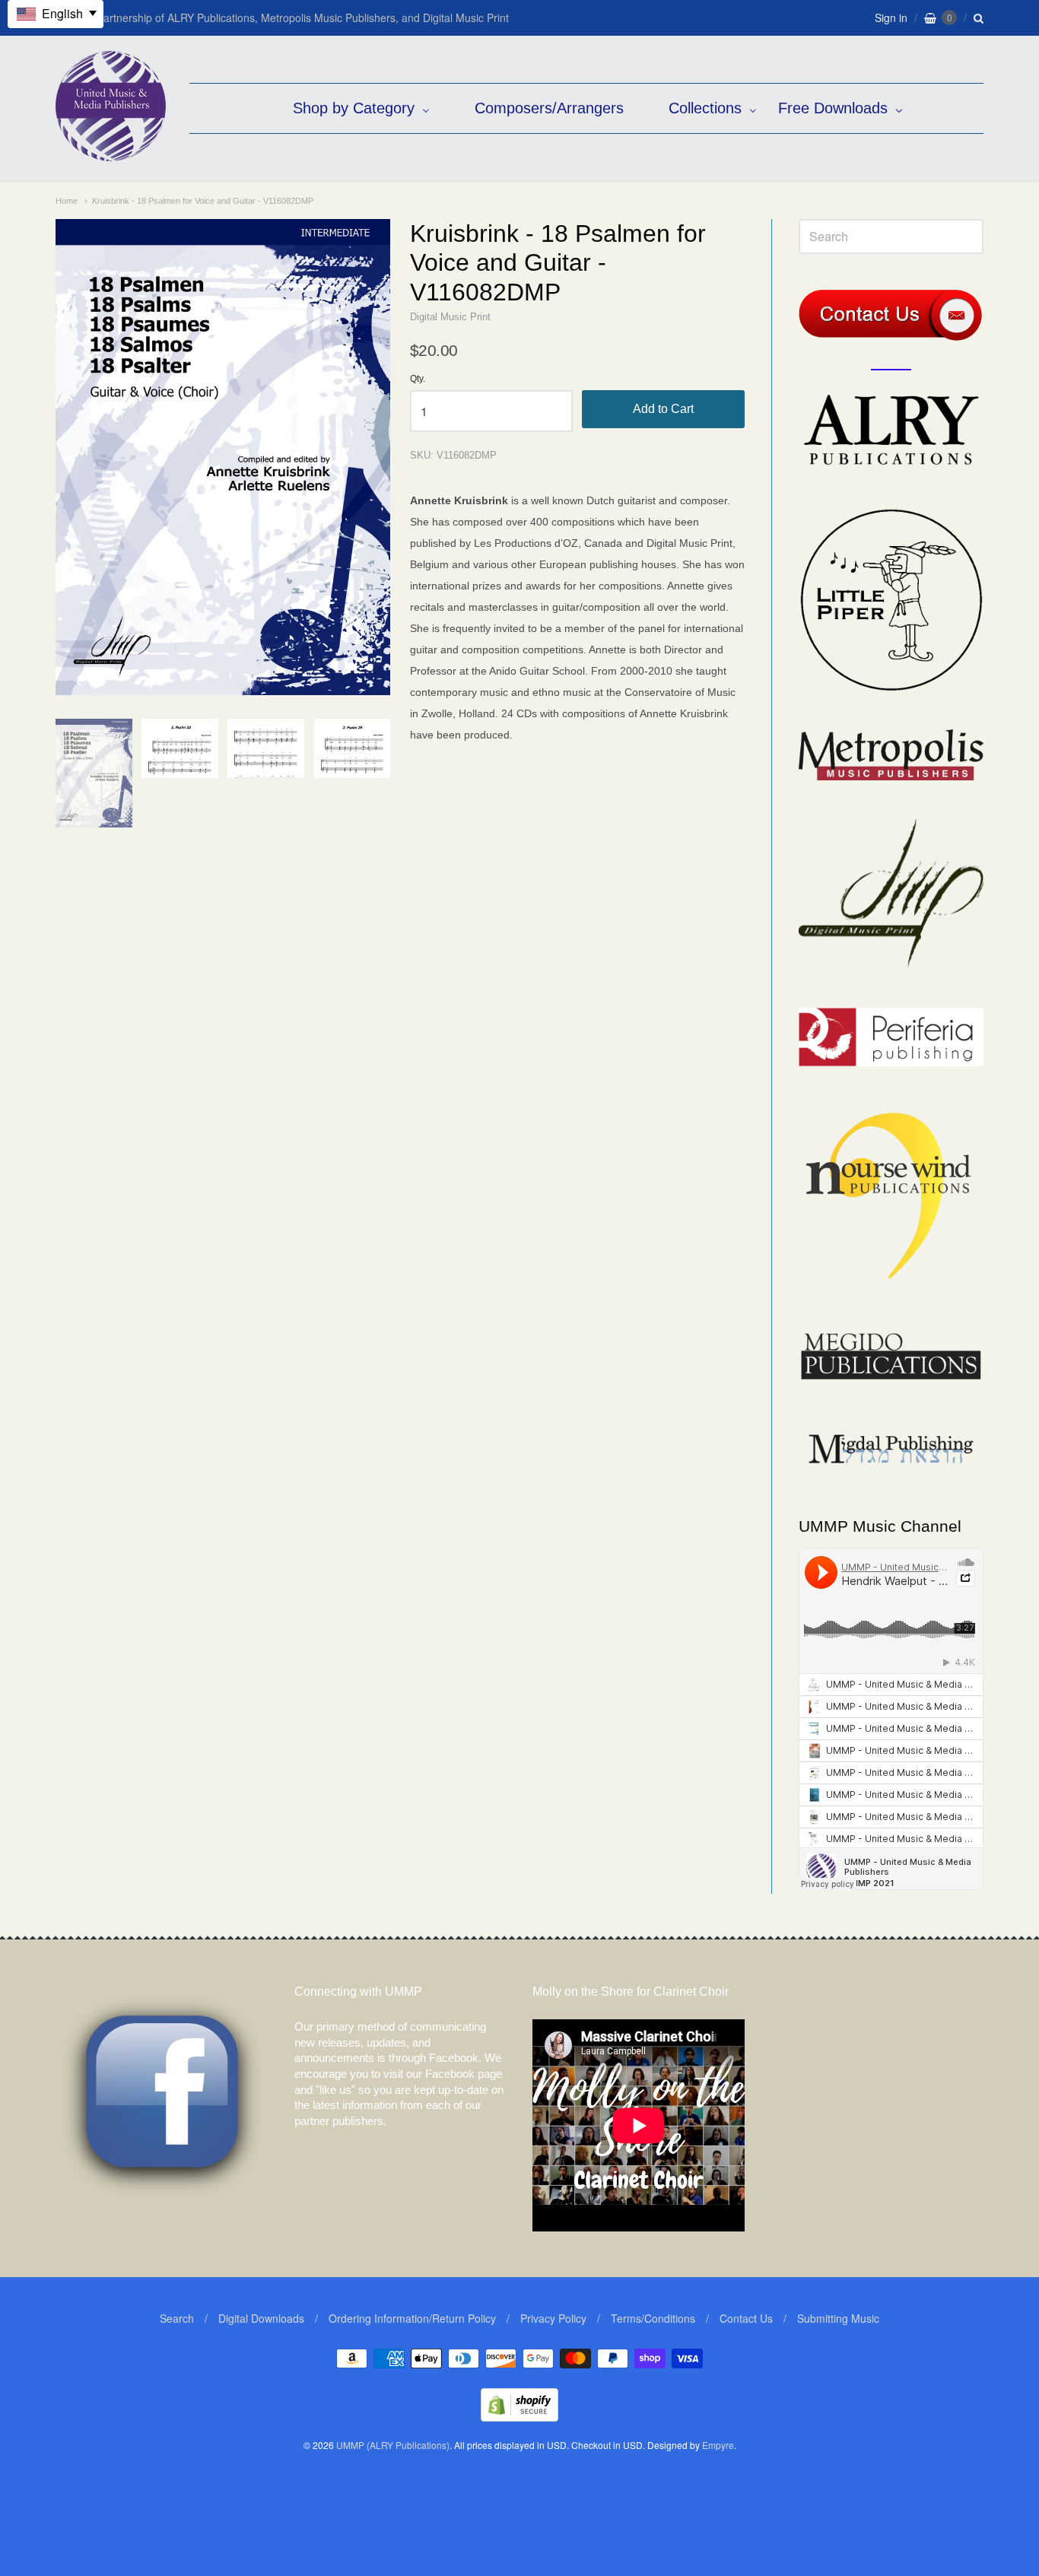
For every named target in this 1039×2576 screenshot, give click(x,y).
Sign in (891, 17)
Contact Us (746, 2318)
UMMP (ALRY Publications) (393, 2445)
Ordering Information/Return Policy (412, 2318)
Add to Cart (663, 409)
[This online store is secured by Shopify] (519, 2417)
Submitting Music (838, 2318)
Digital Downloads (261, 2318)
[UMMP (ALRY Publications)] (111, 153)
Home (67, 201)
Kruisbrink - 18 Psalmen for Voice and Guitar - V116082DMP (203, 201)
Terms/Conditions (653, 2318)
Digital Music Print (450, 317)
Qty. (418, 379)
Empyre (718, 2445)
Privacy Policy (553, 2318)
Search (177, 2318)
